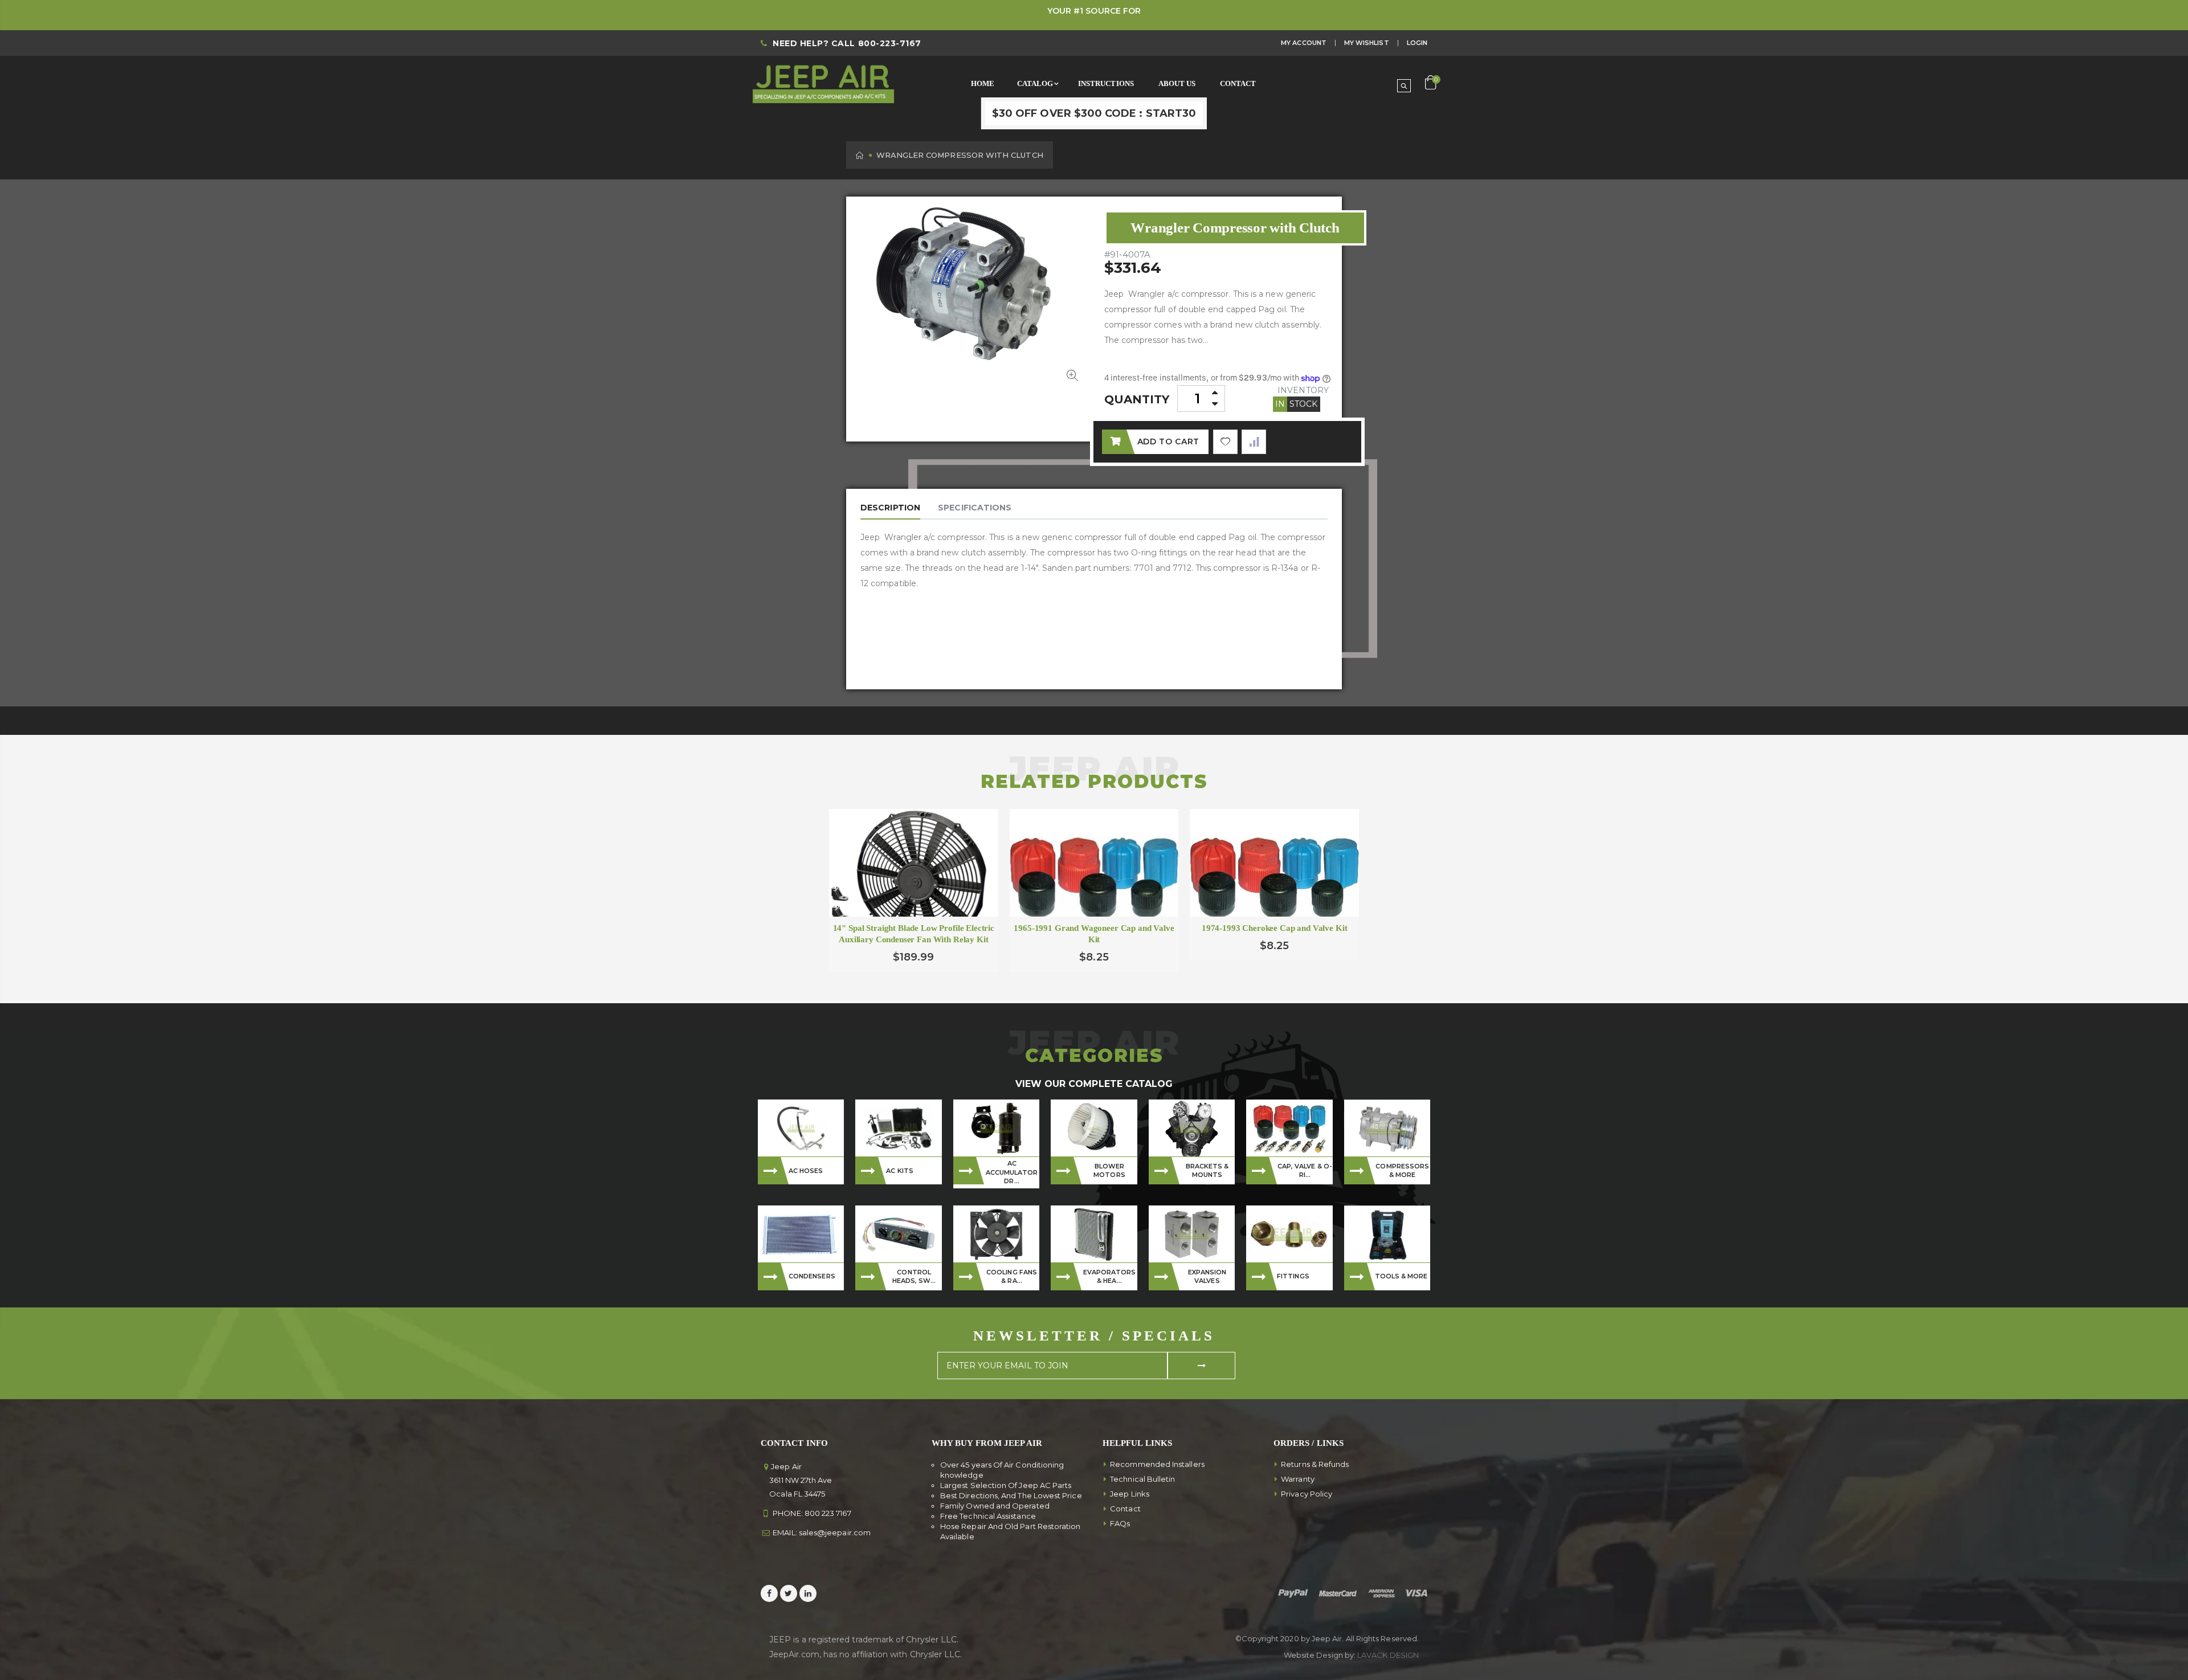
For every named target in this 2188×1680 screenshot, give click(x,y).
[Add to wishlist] (1225, 442)
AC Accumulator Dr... (1012, 1172)
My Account (1304, 43)
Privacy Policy (1307, 1494)
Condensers (812, 1276)
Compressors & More (1402, 1170)
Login (1417, 43)
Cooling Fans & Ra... (1012, 1276)
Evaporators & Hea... (1110, 1276)
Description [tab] (890, 508)
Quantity (1137, 399)
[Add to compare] (1254, 442)
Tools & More (1401, 1276)
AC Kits (900, 1171)
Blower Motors (1109, 1170)
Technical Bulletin (1142, 1479)
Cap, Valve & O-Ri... (1305, 1170)
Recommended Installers (1157, 1464)
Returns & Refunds (1315, 1464)
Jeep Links (1130, 1494)
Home (860, 155)
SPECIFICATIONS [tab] (975, 508)
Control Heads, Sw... (914, 1276)
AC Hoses (806, 1171)
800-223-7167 (890, 43)
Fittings (1293, 1276)
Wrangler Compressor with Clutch (1235, 228)
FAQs (1120, 1523)
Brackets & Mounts (1207, 1170)
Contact (1125, 1509)
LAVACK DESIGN (1388, 1655)
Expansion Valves (1207, 1276)
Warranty (1298, 1479)
